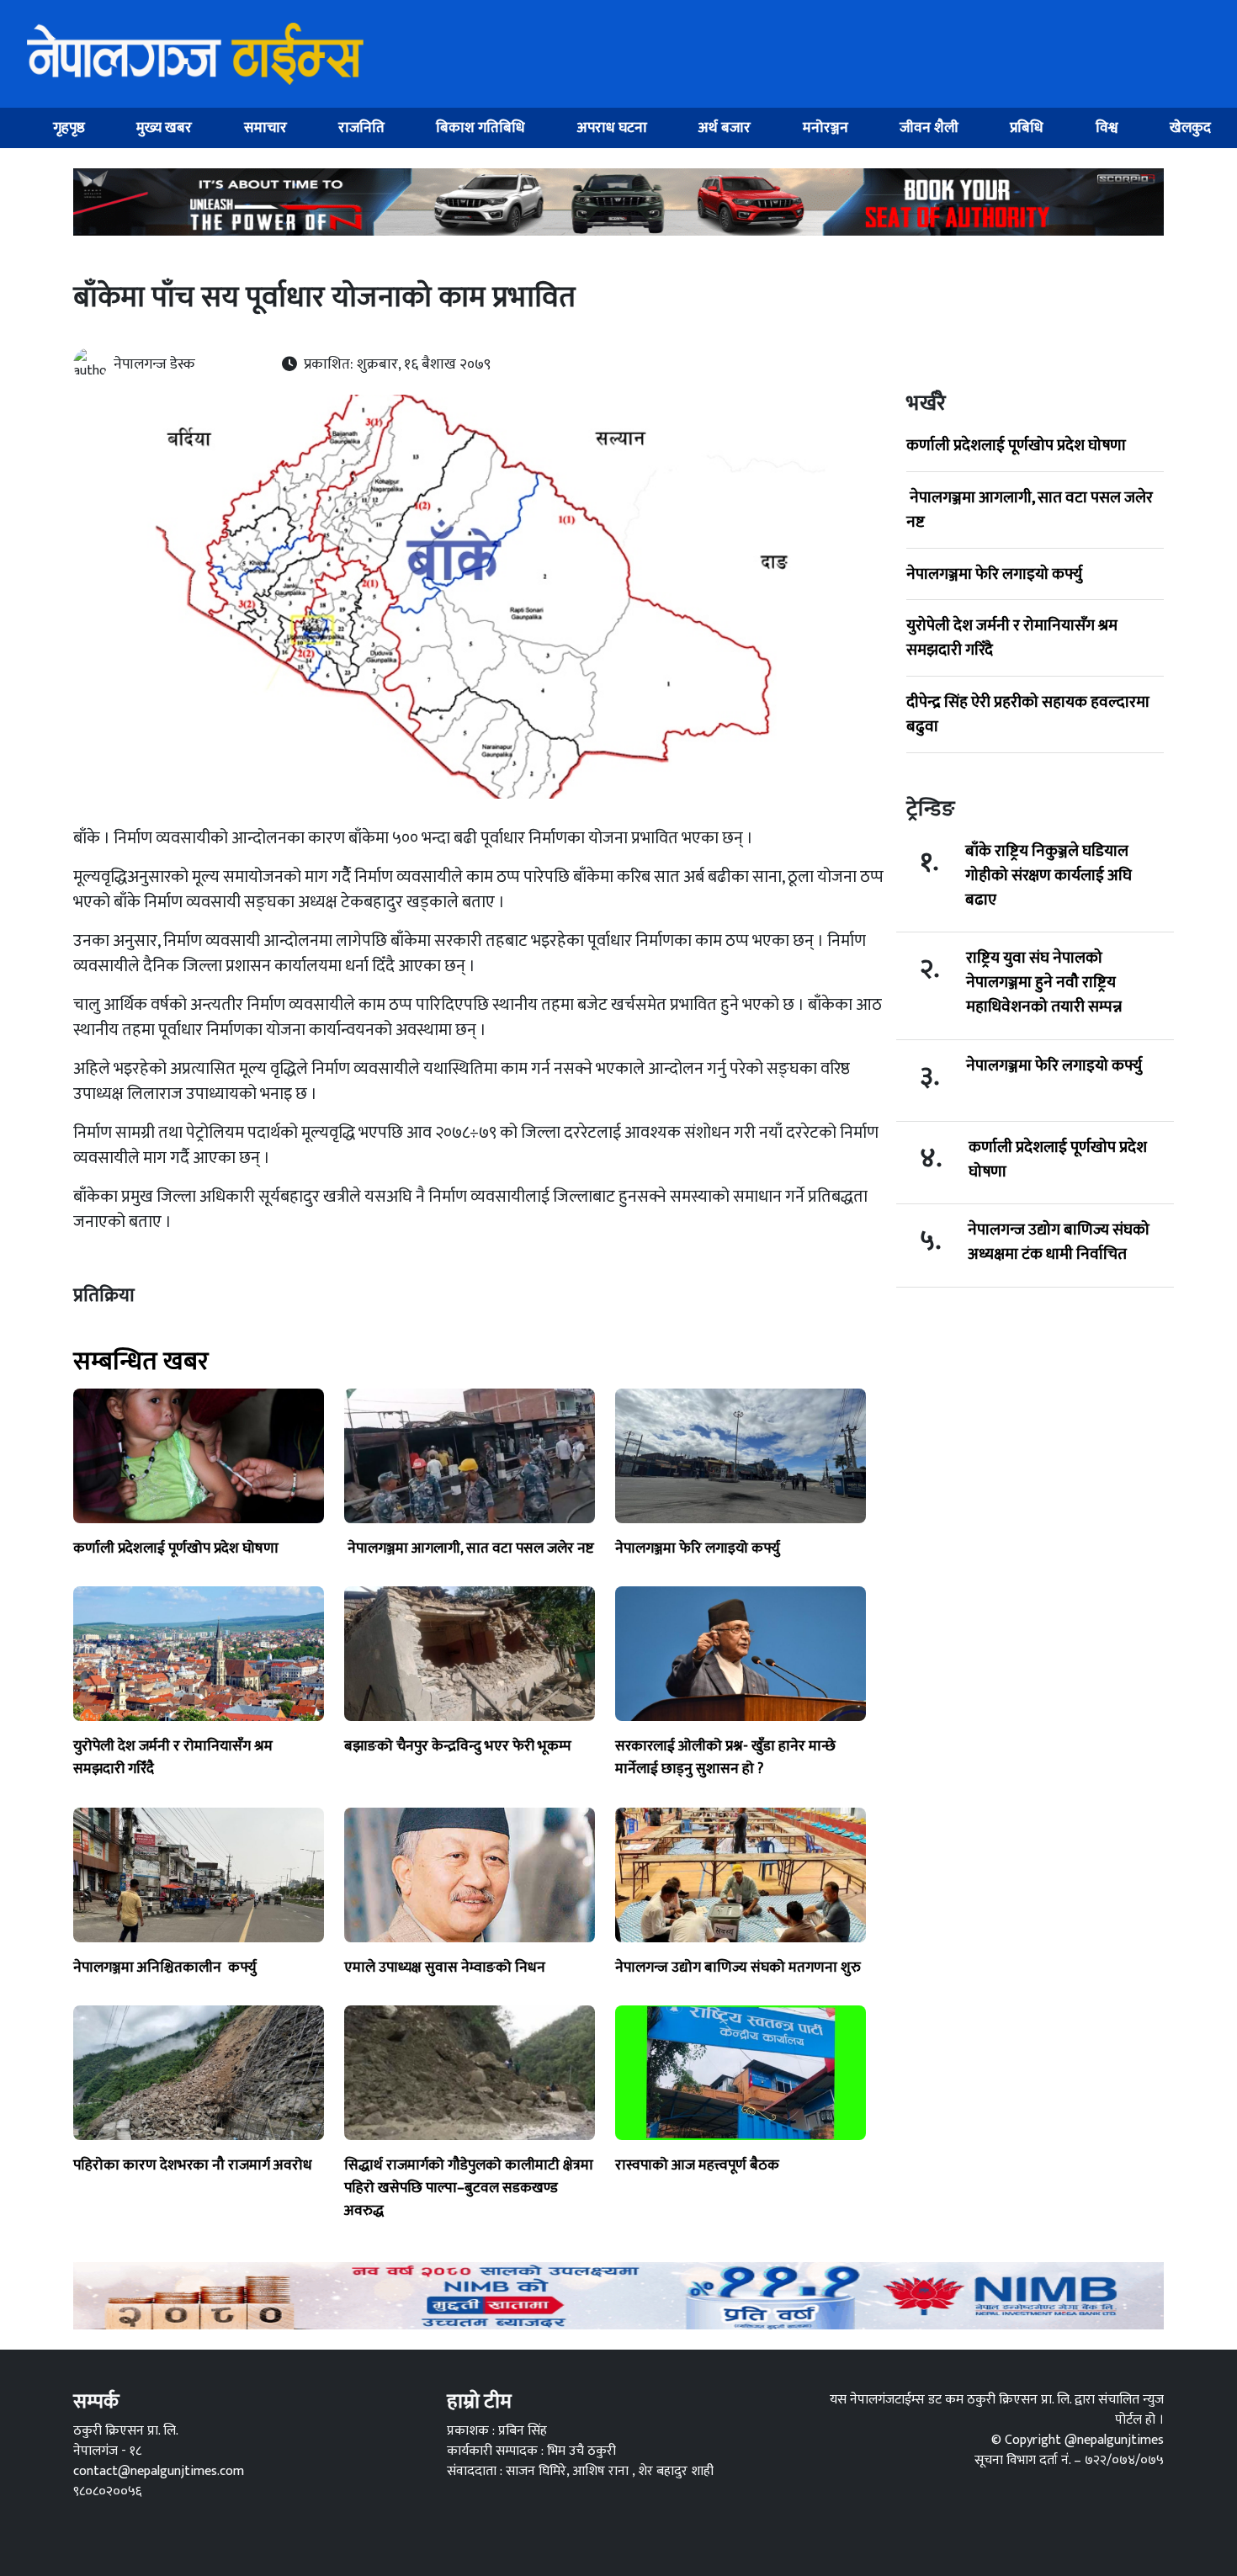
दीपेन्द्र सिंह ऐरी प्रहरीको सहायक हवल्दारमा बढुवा (1028, 714)
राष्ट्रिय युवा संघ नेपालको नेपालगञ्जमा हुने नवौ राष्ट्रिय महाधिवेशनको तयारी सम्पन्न (1044, 982)
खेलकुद (1190, 127)
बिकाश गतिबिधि (480, 127)
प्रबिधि (1027, 127)
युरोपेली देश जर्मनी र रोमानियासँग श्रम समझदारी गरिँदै (1012, 637)
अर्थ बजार (725, 127)
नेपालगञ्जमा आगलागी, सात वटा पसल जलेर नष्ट (1030, 510)
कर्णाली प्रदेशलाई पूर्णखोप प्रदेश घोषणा (1016, 445)
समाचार (265, 127)
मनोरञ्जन (826, 127)
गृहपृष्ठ (69, 127)
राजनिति (361, 127)
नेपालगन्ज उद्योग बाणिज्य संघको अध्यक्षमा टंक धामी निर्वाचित (1059, 1242)
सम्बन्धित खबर (141, 1362)
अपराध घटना (612, 127)
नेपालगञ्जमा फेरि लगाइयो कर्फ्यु (994, 574)
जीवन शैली (929, 127)
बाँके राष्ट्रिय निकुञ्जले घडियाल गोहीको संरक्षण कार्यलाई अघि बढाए (1049, 875)
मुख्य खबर (164, 127)
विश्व (1107, 127)
